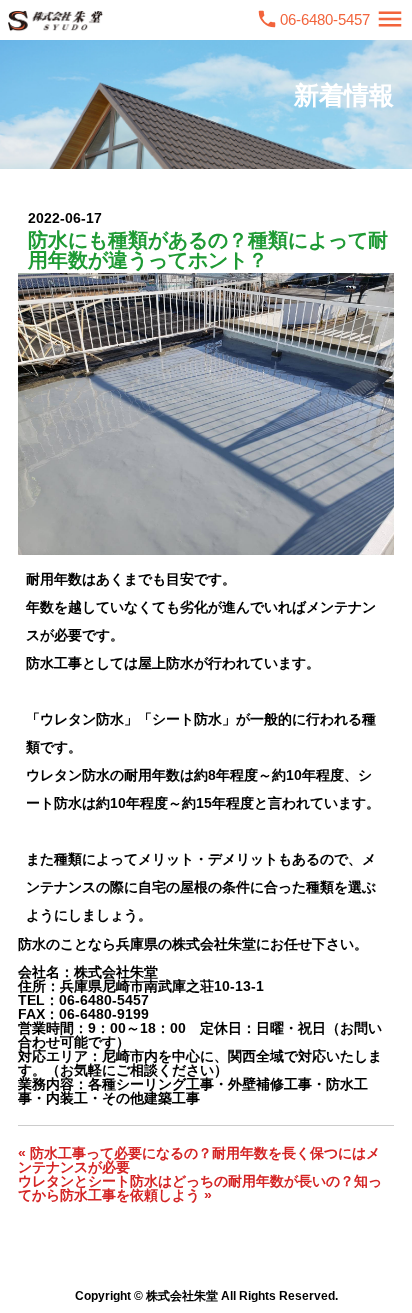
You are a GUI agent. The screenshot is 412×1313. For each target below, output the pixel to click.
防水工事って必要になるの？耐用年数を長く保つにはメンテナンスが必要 (199, 1160)
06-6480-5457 (325, 19)
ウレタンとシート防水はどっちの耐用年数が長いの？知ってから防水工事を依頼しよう (200, 1188)
